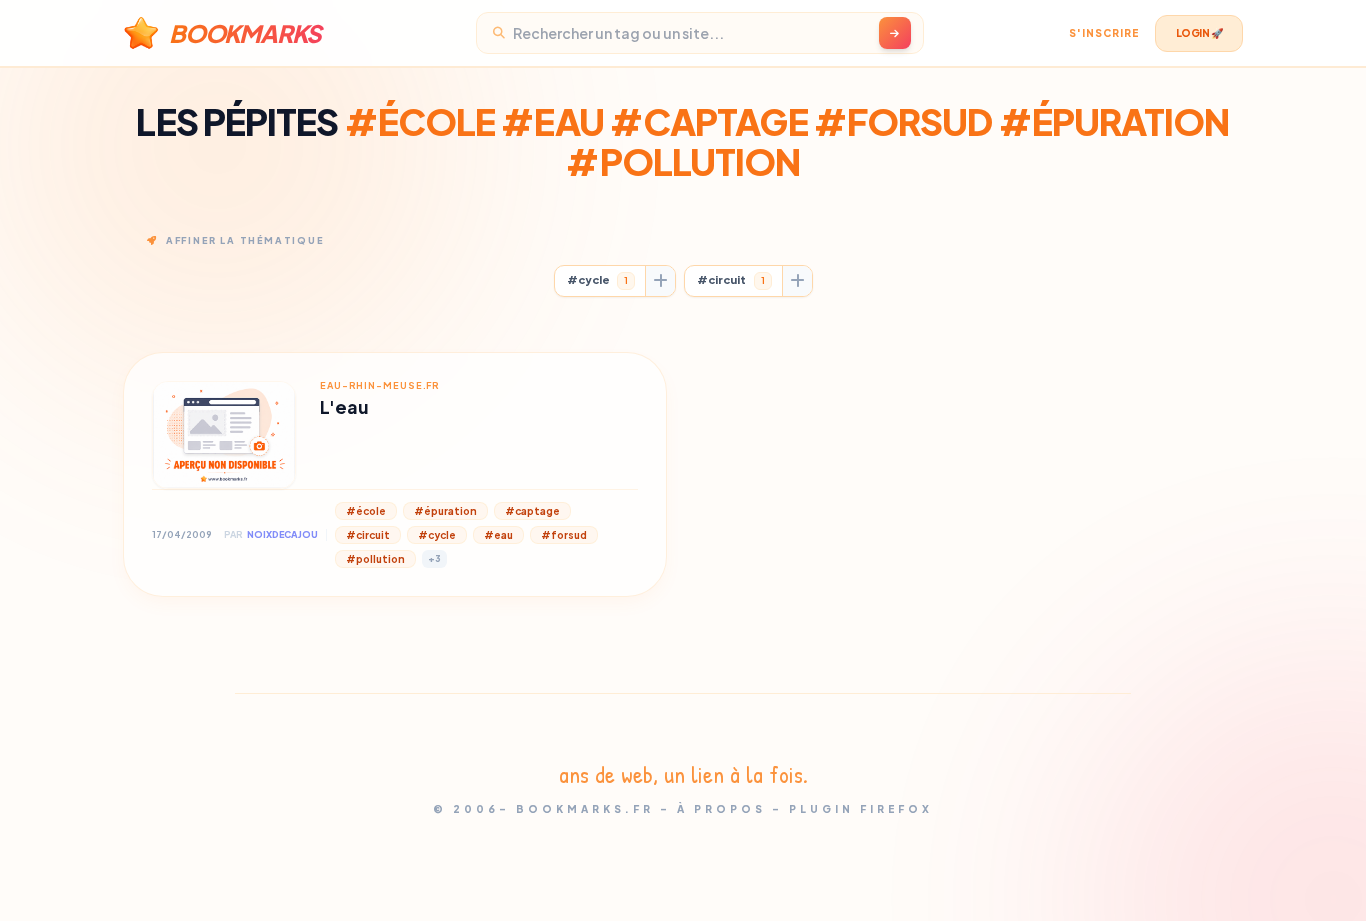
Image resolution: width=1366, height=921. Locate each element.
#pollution (375, 559)
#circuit (731, 279)
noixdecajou (282, 534)
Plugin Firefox (861, 809)
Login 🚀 (1199, 33)
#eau (498, 535)
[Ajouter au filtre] (660, 281)
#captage (532, 511)
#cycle (597, 279)
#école (366, 511)
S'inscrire (1104, 33)
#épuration (445, 511)
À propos (721, 809)
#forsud (564, 535)
